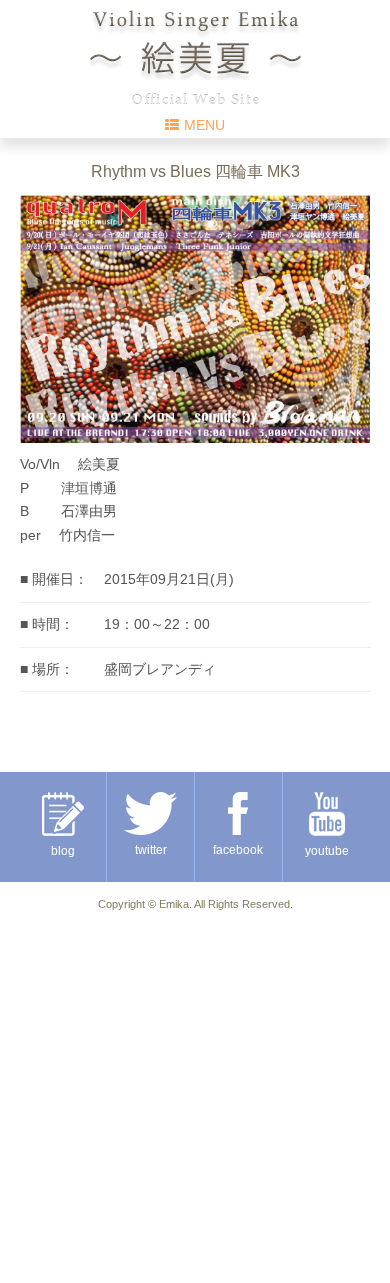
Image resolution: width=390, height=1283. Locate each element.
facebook (238, 850)
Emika (174, 904)
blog (63, 851)
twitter (151, 850)
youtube (327, 851)
